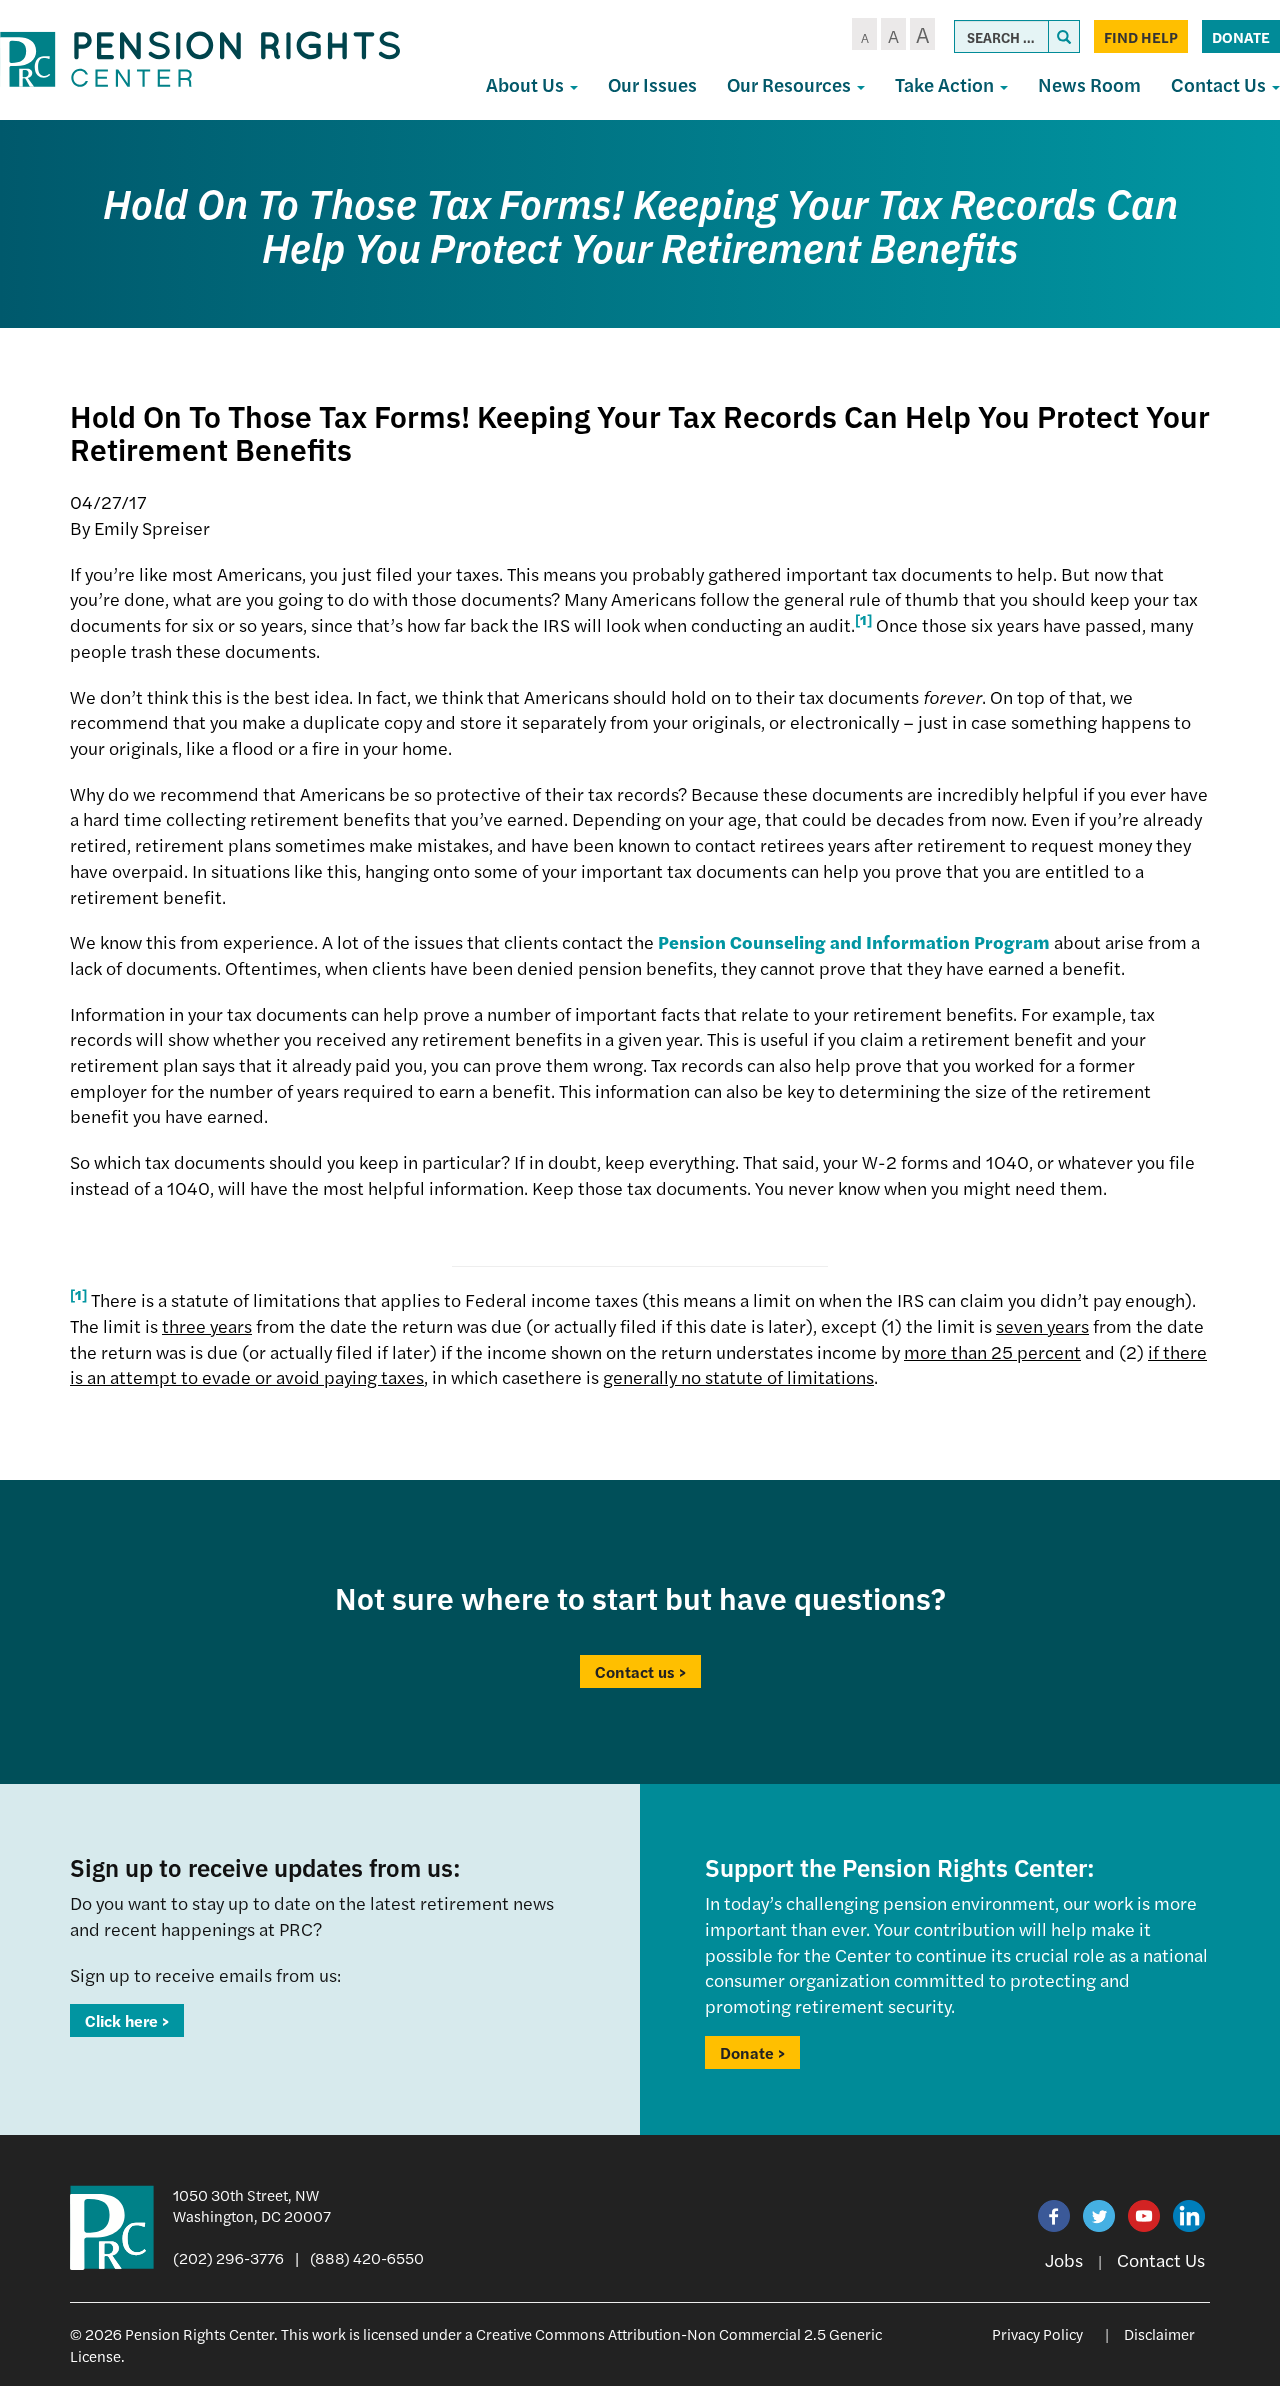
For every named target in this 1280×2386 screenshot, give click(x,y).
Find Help (1141, 36)
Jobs (1064, 2259)
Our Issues (652, 84)
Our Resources (791, 84)
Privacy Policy (1037, 2333)
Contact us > (640, 1671)
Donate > (752, 2052)
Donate (1241, 36)
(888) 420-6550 (367, 2257)
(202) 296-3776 (228, 2257)
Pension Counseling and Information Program (854, 941)
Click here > (127, 2020)
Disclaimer (1159, 2333)
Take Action (946, 84)
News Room (1089, 84)
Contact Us (1161, 2259)
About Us (527, 84)
